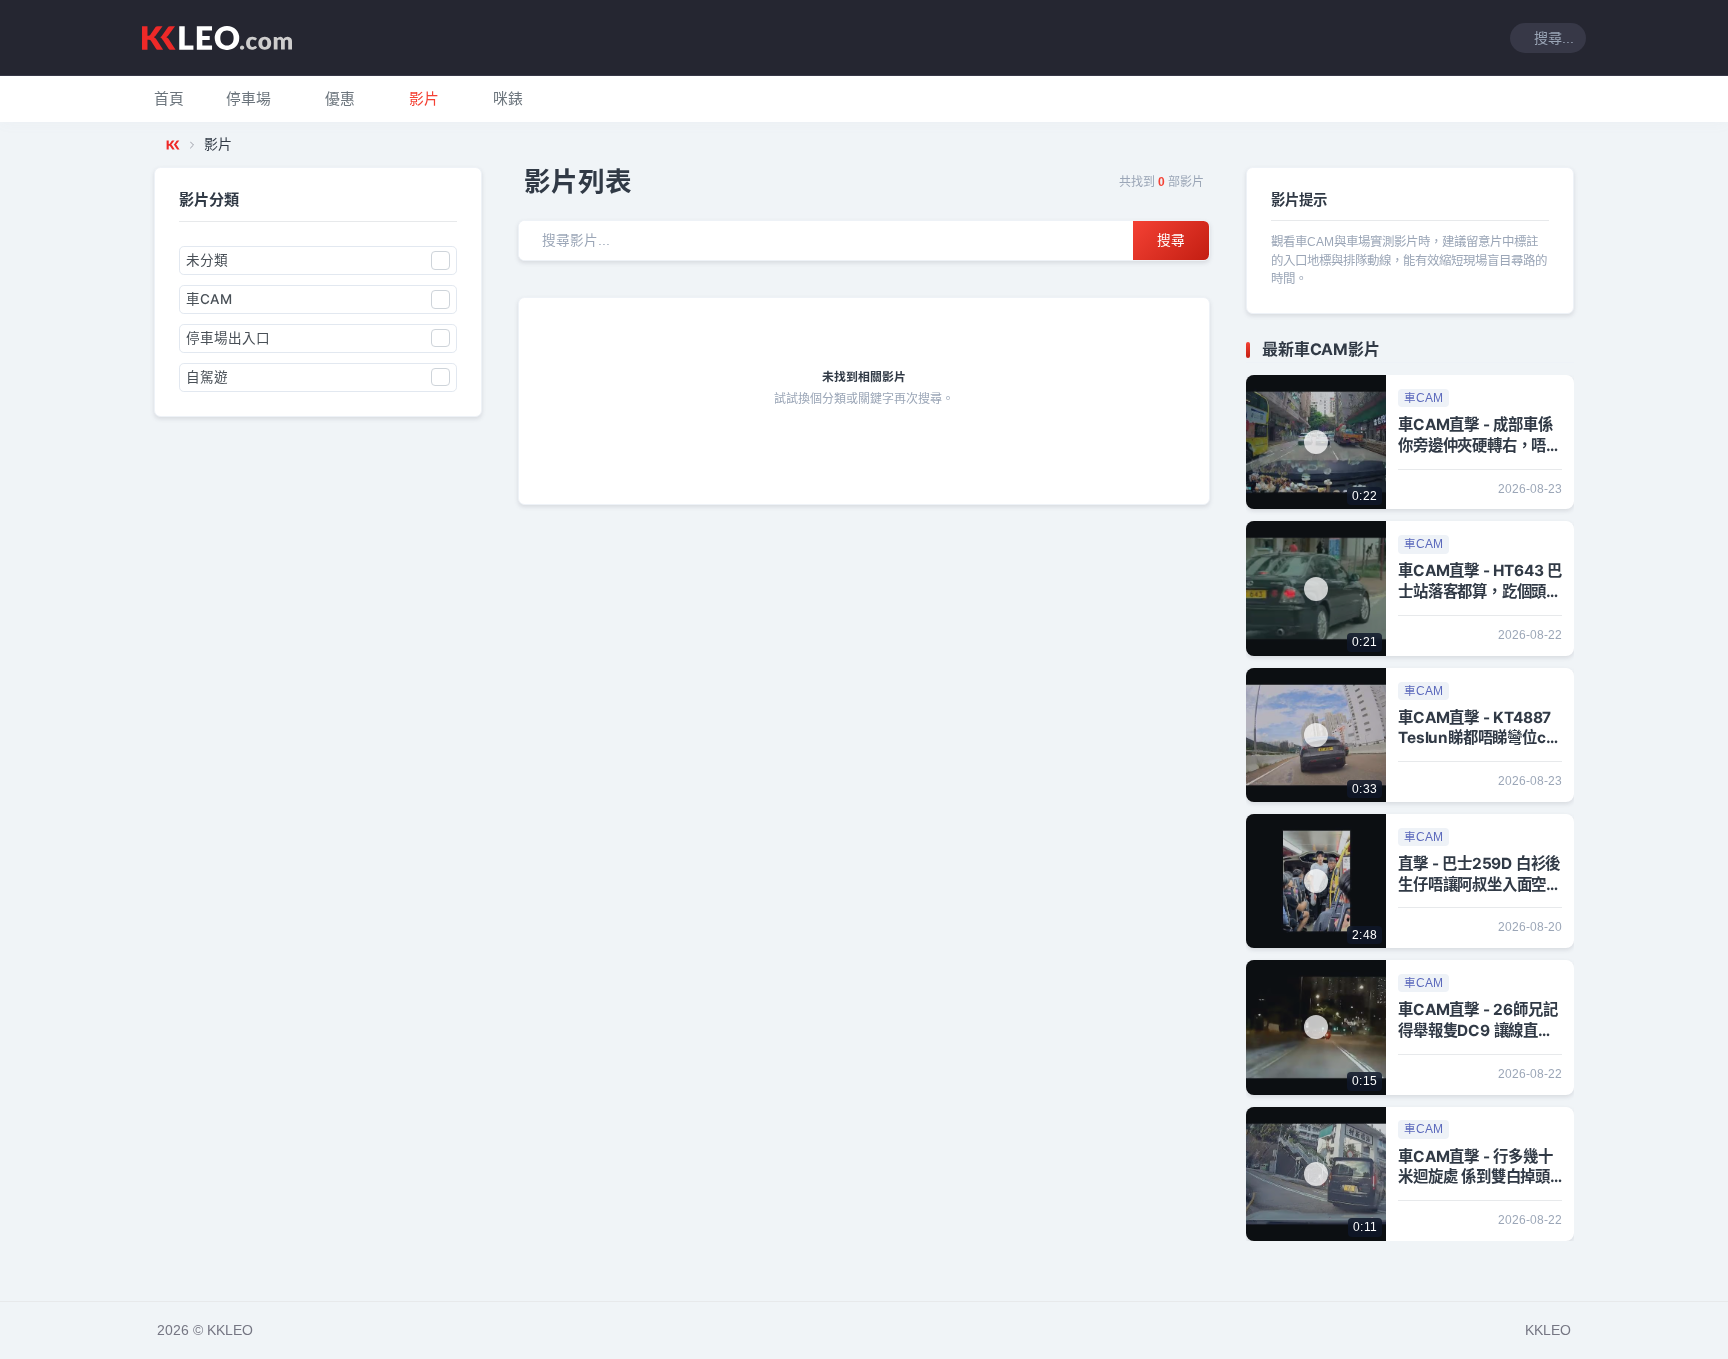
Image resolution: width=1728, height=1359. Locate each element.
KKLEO (1548, 1330)
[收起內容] (1562, 350)
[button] (248, 99)
